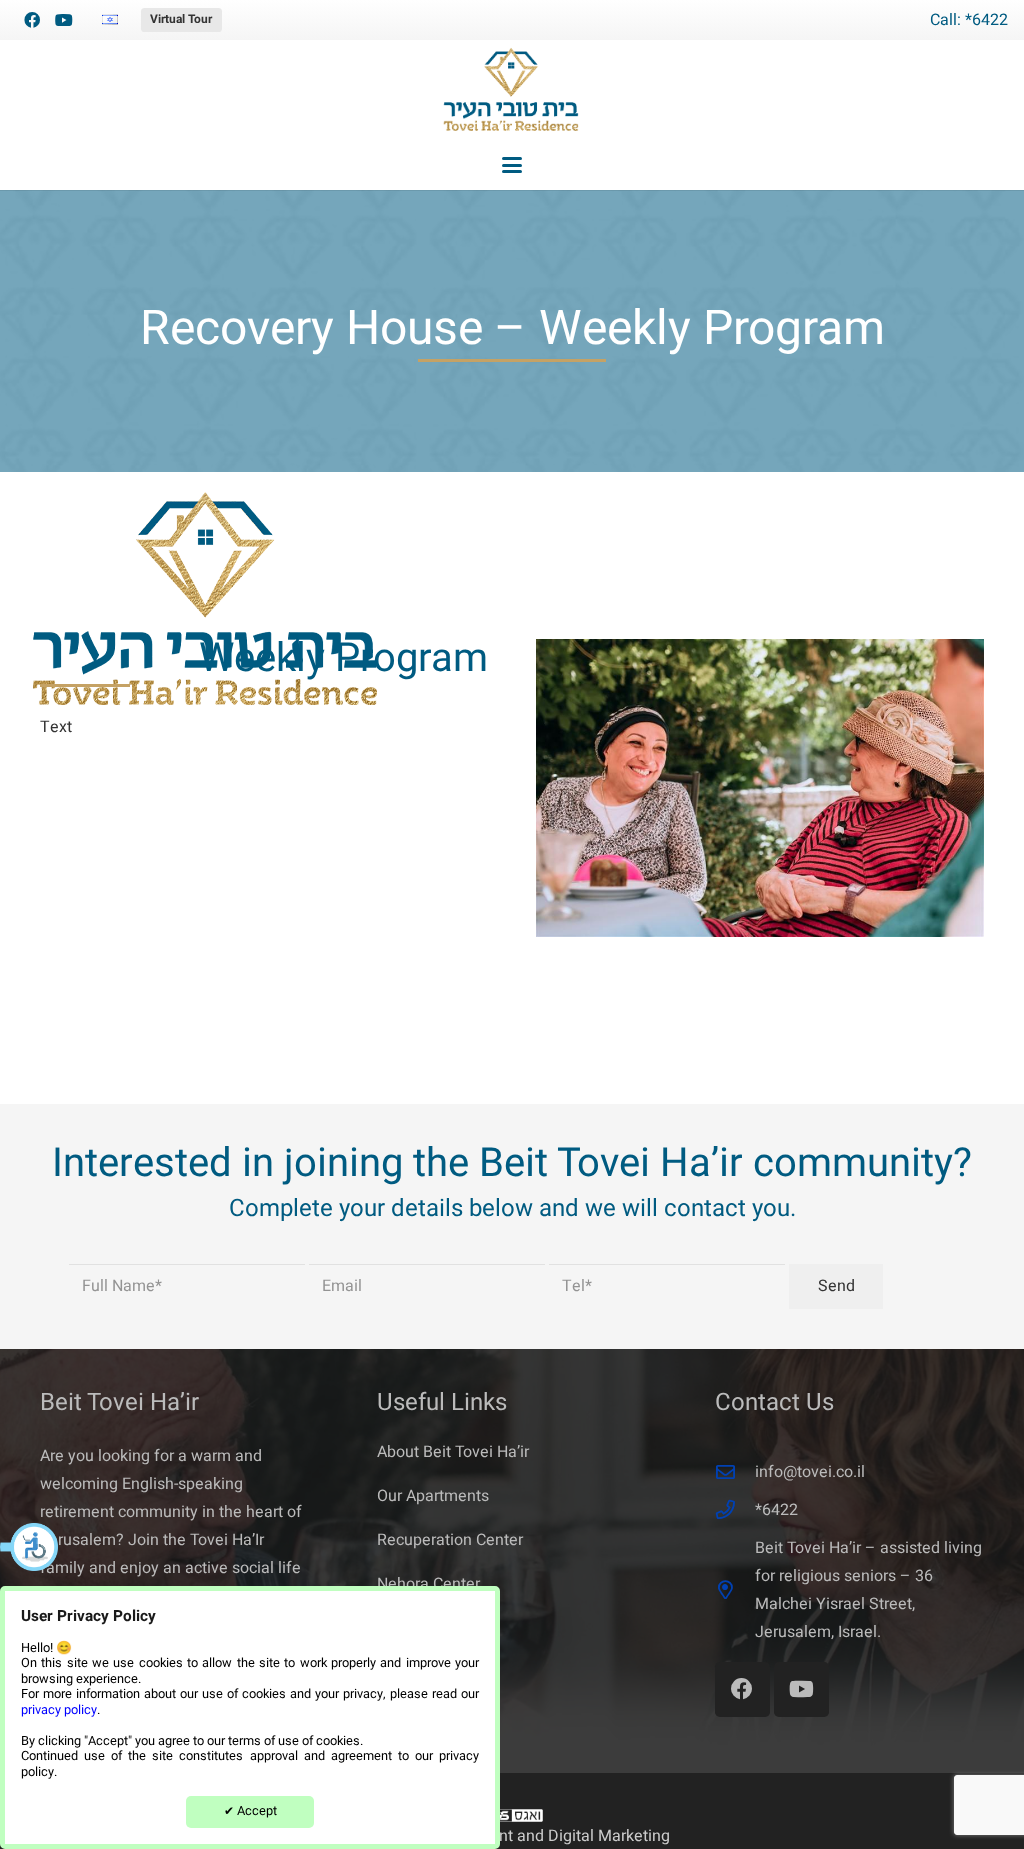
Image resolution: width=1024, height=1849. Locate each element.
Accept (250, 1811)
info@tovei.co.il (810, 1472)
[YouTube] (64, 20)
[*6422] (735, 1509)
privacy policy (59, 1710)
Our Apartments (433, 1496)
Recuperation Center (450, 1540)
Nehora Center (428, 1584)
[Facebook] (32, 20)
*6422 (776, 1510)
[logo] (511, 90)
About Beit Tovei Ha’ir (453, 1452)
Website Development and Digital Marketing (512, 1836)
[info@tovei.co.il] (735, 1471)
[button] (30, 1547)
